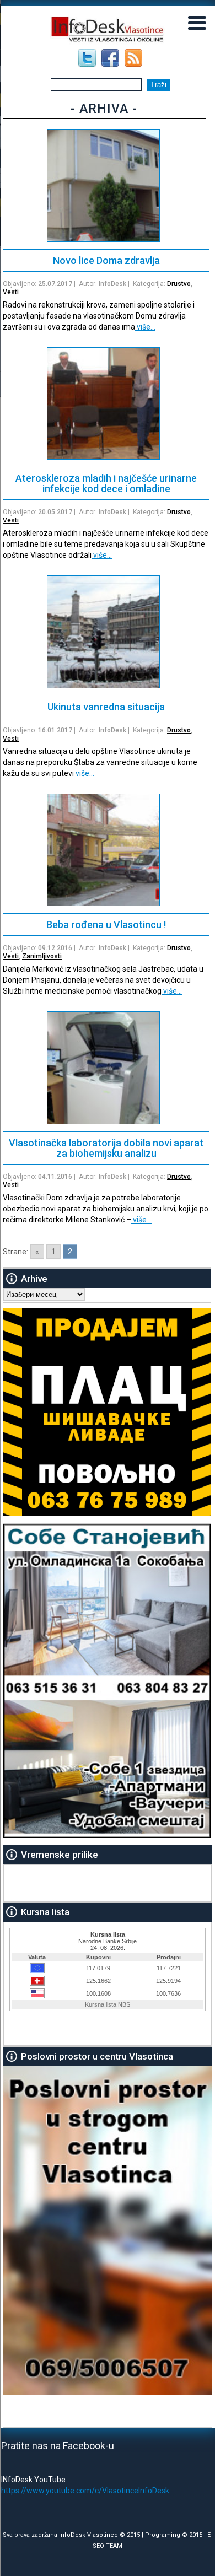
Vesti (11, 292)
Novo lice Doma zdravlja (106, 260)
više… (145, 327)
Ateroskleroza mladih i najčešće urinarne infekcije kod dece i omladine (106, 483)
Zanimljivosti (42, 956)
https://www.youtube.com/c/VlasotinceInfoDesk (85, 2491)
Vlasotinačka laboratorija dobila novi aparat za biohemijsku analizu (106, 1148)
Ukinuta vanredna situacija (106, 707)
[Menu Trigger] (197, 22)
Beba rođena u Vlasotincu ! (106, 925)
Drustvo (179, 284)
